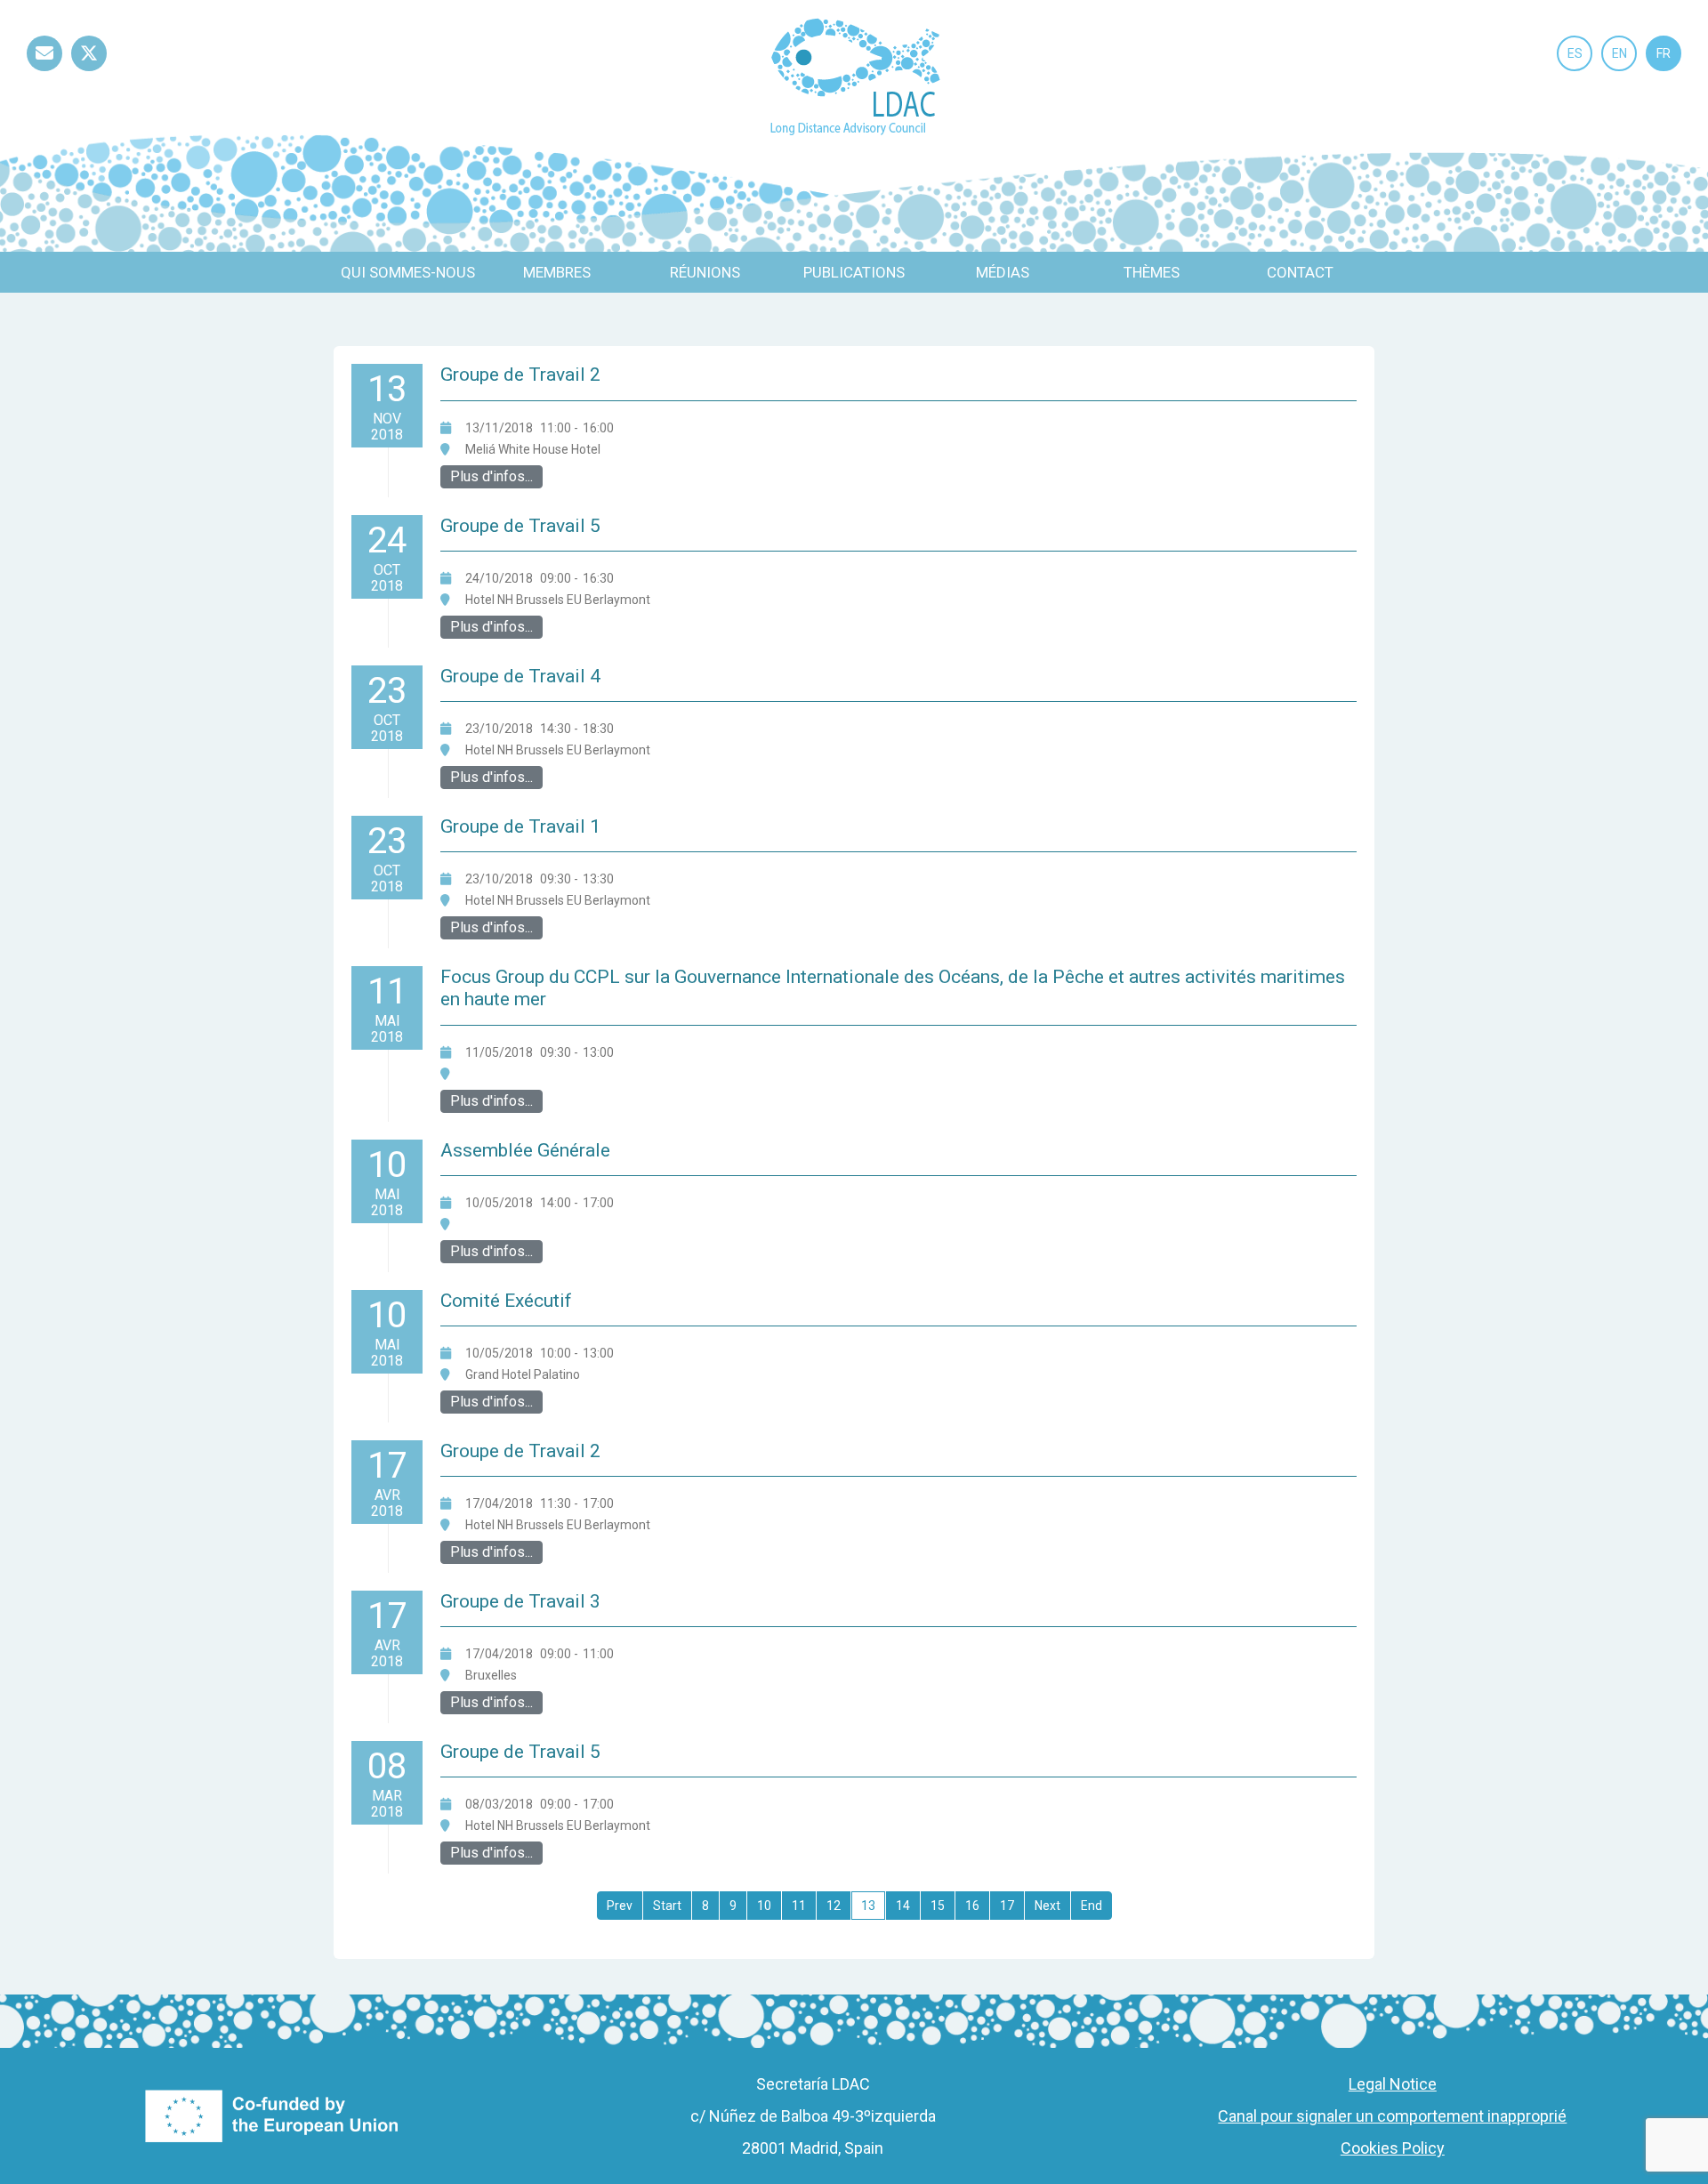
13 (868, 1906)
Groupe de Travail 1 (520, 826)
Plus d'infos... (491, 476)
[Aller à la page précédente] (667, 1906)
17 (1007, 1906)
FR (1664, 53)
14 (903, 1906)
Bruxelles (491, 1675)
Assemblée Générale (525, 1150)
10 (764, 1906)
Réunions (705, 272)
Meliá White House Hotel (533, 449)
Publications (854, 272)
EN (1619, 53)
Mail (44, 71)
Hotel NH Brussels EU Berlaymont (558, 600)
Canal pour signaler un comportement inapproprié (1392, 2116)
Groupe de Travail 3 (520, 1601)
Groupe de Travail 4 (520, 676)
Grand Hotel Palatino (523, 1374)
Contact (1300, 272)
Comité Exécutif (506, 1301)
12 (834, 1906)
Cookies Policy (1393, 2148)
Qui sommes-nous (408, 272)
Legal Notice (1393, 2084)
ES (1575, 53)
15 (938, 1906)
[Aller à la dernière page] (1092, 1906)
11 (799, 1906)
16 (972, 1906)
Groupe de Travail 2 (520, 375)
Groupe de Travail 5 (520, 526)
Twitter (89, 71)
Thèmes (1152, 272)
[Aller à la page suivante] (1047, 1906)
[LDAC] (854, 75)
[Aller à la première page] (620, 1906)
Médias (1003, 272)
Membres (557, 272)
